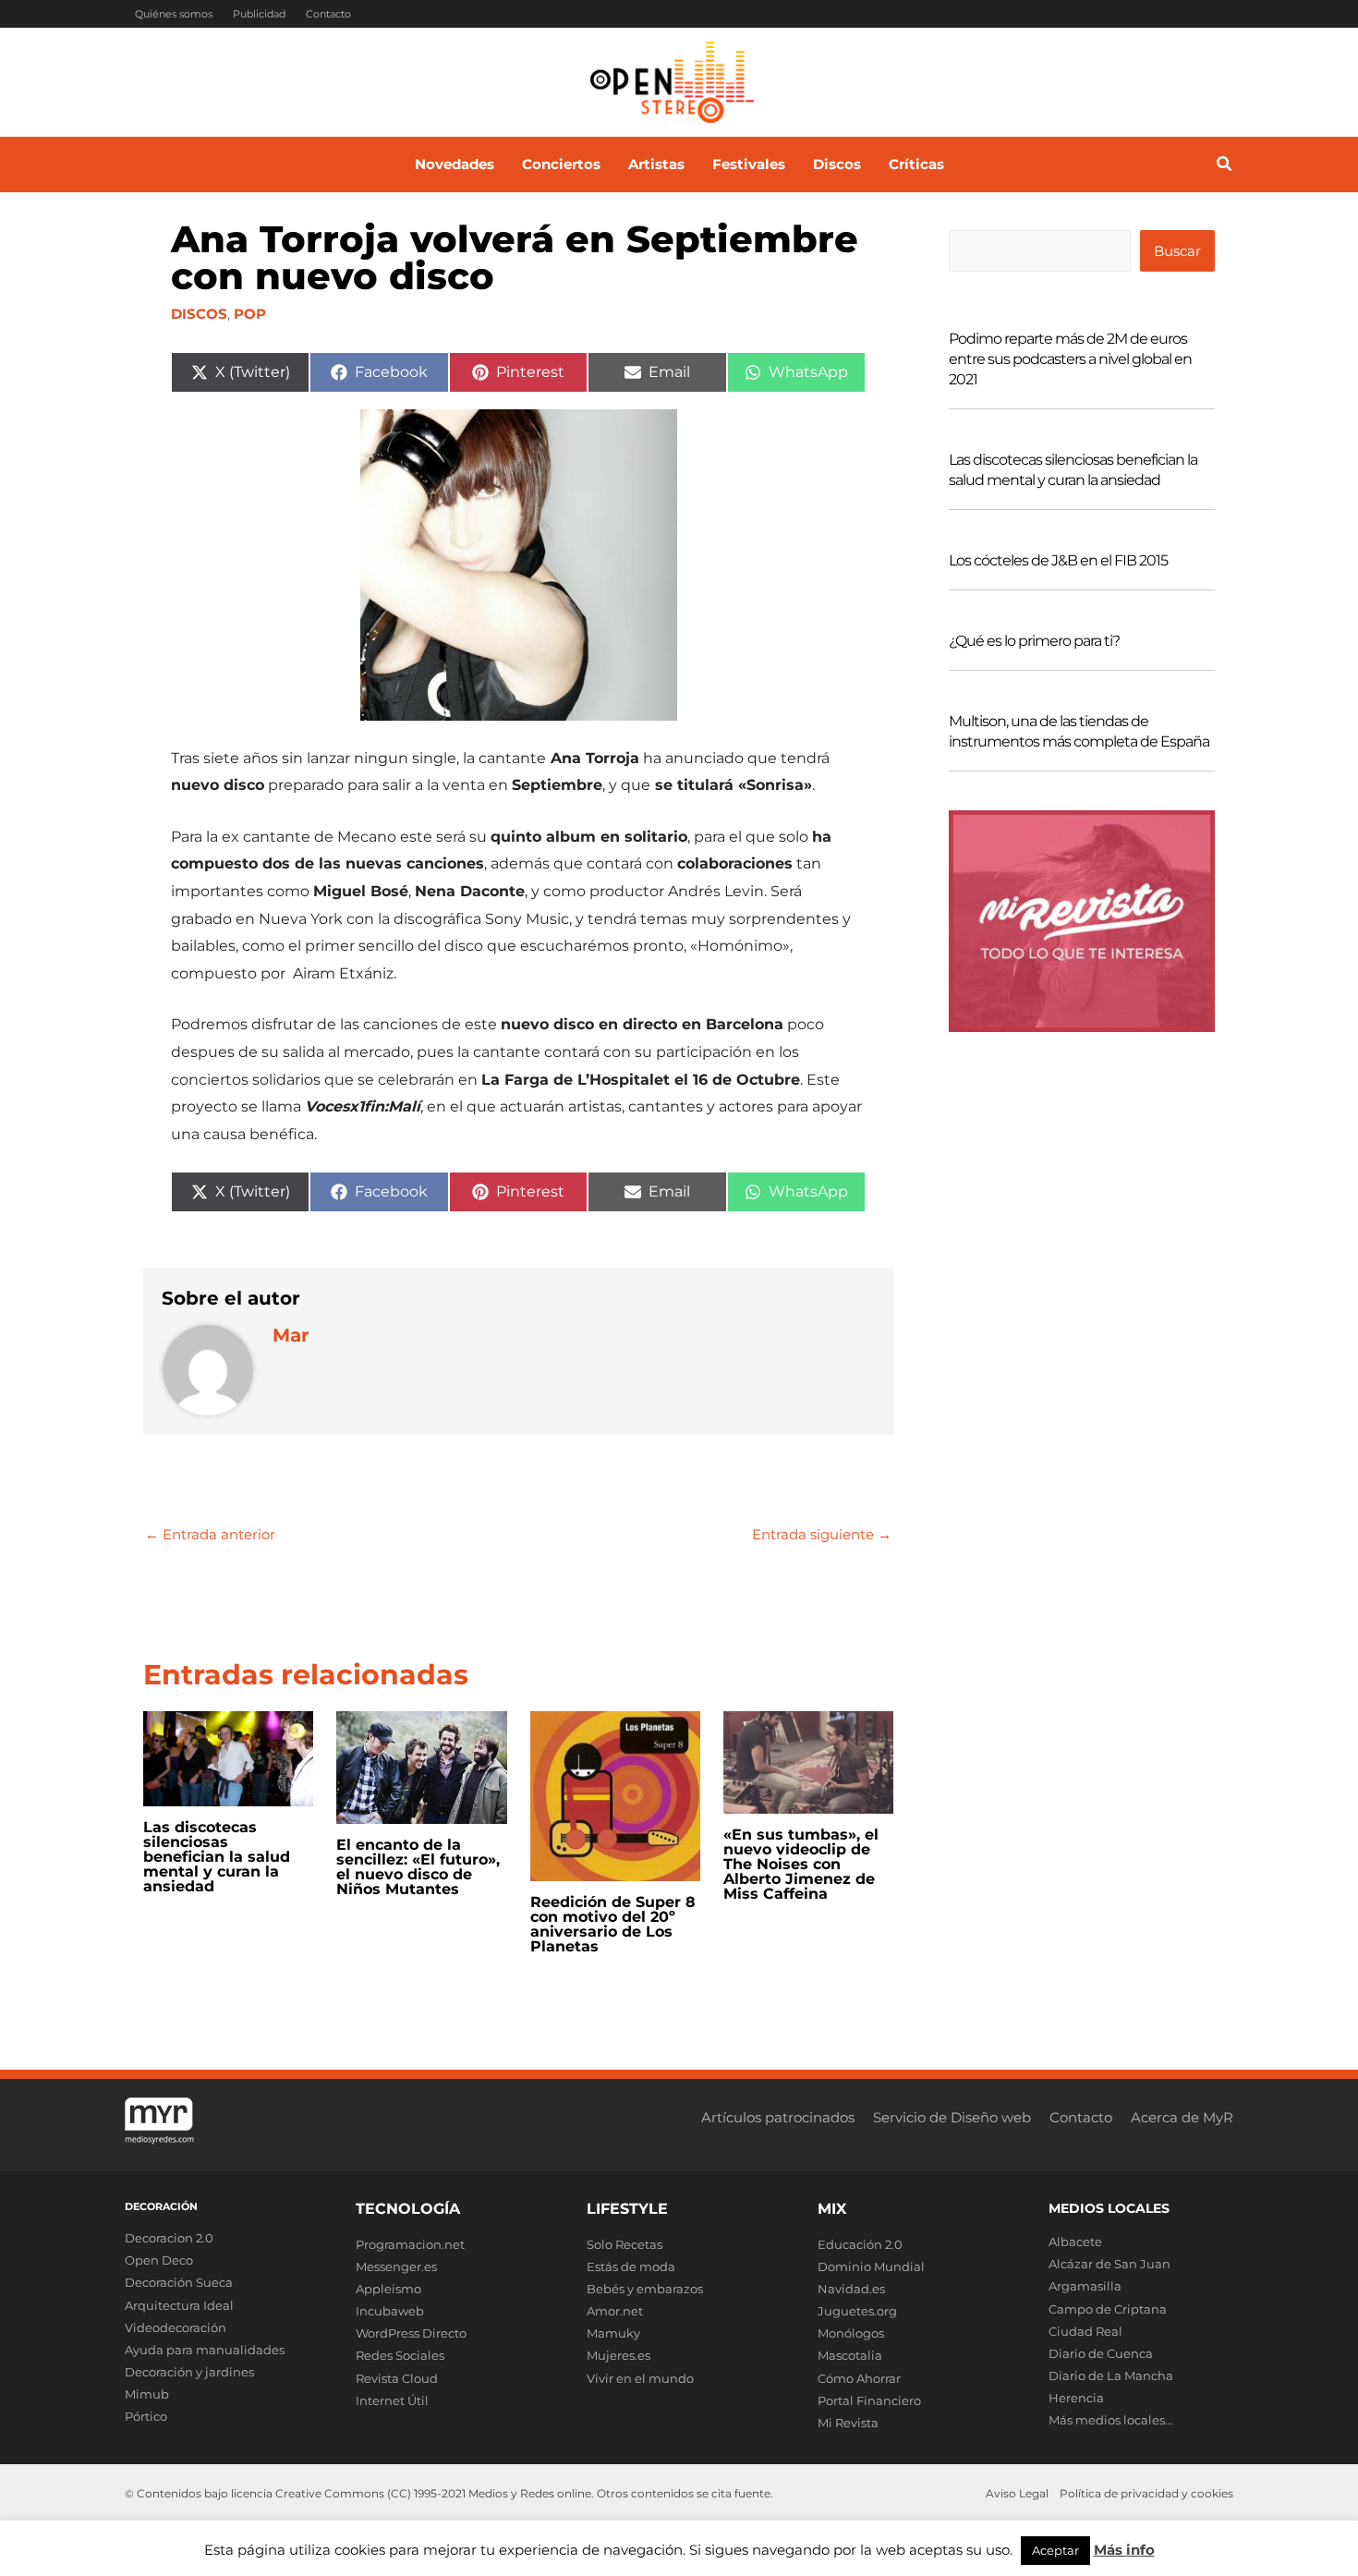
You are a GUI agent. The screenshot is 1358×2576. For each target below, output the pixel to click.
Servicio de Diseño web (952, 2117)
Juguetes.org (857, 2311)
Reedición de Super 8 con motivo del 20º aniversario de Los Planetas (613, 1924)
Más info (1124, 2550)
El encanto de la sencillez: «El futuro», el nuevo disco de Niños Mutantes (418, 1867)
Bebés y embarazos (645, 2289)
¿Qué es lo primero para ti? (1034, 641)
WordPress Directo (411, 2333)
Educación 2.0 (860, 2244)
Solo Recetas (624, 2244)
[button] (1225, 166)
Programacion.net (410, 2244)
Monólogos (851, 2333)
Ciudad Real (1085, 2331)
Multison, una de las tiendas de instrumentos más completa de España (1079, 731)
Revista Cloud (397, 2378)
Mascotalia (850, 2355)
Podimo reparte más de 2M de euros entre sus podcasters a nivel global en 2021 (1070, 359)
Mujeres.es (618, 2355)
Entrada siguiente (822, 1534)
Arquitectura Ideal (179, 2305)
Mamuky (613, 2333)
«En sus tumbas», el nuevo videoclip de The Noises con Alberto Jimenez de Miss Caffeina (801, 1864)
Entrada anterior (210, 1534)
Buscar (1177, 251)
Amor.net (615, 2311)
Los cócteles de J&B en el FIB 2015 (1058, 560)
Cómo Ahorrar (859, 2378)
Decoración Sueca (179, 2282)
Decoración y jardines (189, 2372)
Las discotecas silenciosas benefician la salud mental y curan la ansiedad (217, 1857)
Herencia (1076, 2398)
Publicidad (259, 14)
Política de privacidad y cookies (1146, 2493)
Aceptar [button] (1055, 2550)
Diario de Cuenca (1101, 2353)
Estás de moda (631, 2266)
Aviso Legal (1017, 2493)
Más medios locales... (1111, 2420)
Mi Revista (848, 2423)
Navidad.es (851, 2289)
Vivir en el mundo (640, 2378)
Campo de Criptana (1108, 2309)
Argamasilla (1085, 2286)
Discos (199, 314)
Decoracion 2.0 (169, 2238)
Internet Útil (392, 2400)
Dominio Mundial (871, 2266)
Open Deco (159, 2260)
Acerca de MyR (1182, 2117)
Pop (250, 314)
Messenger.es (396, 2266)
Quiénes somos (174, 14)
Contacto (328, 14)
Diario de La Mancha (1111, 2376)
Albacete (1075, 2242)
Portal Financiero (869, 2400)
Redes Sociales (400, 2355)
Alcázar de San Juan (1109, 2264)
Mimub (147, 2394)
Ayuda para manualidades (205, 2350)
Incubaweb (390, 2311)
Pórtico (146, 2416)
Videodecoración (176, 2327)
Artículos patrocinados (778, 2117)
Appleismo (388, 2289)
